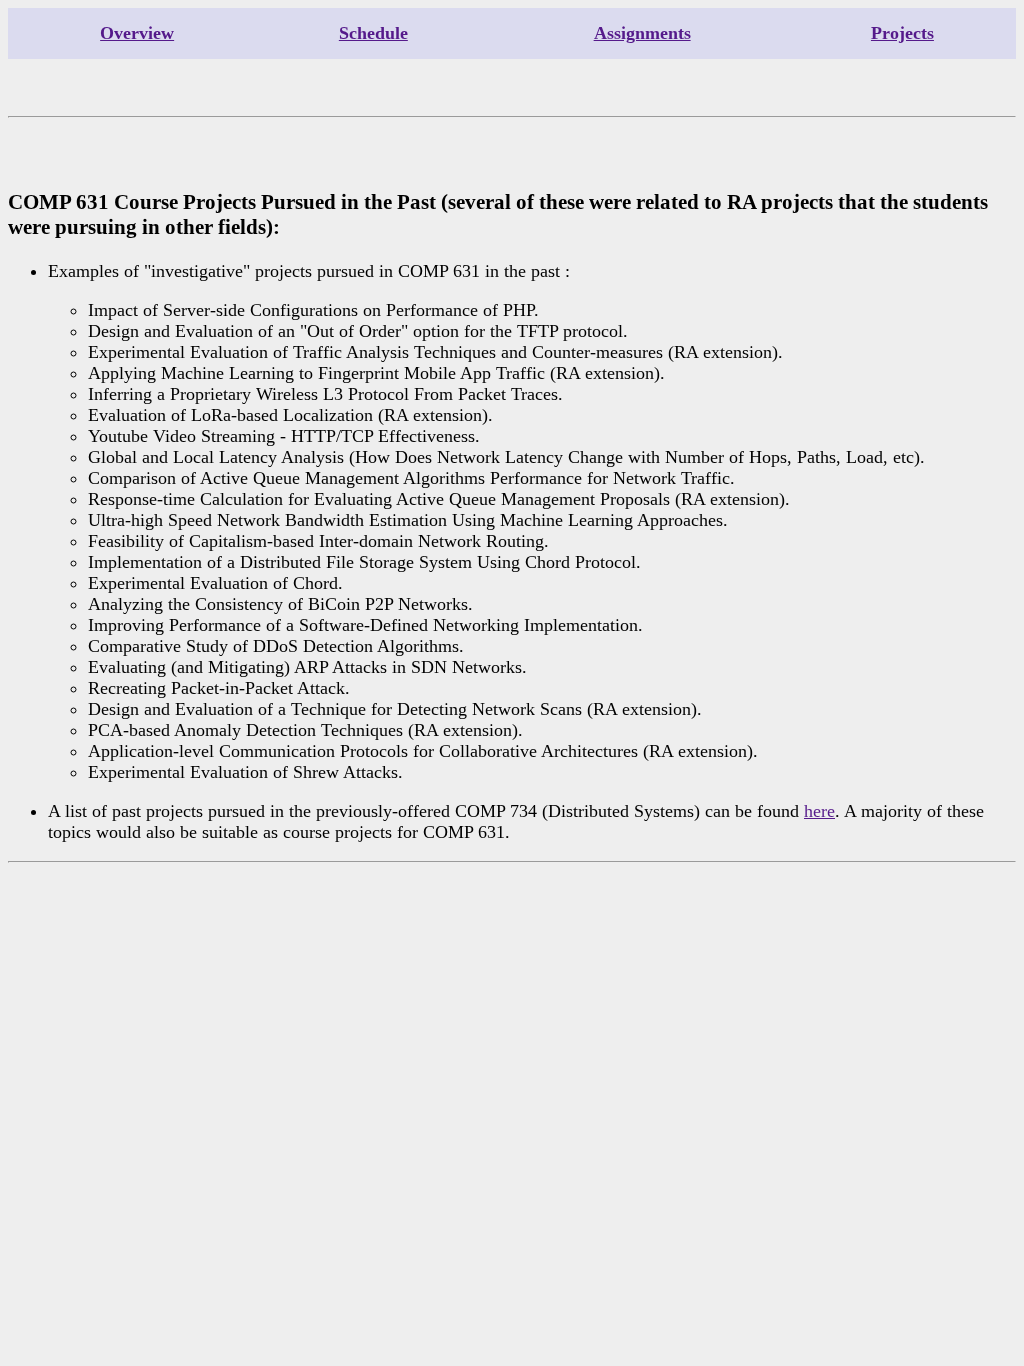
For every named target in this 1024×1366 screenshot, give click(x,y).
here (819, 811)
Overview (137, 33)
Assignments (642, 33)
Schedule (373, 33)
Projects (902, 33)
